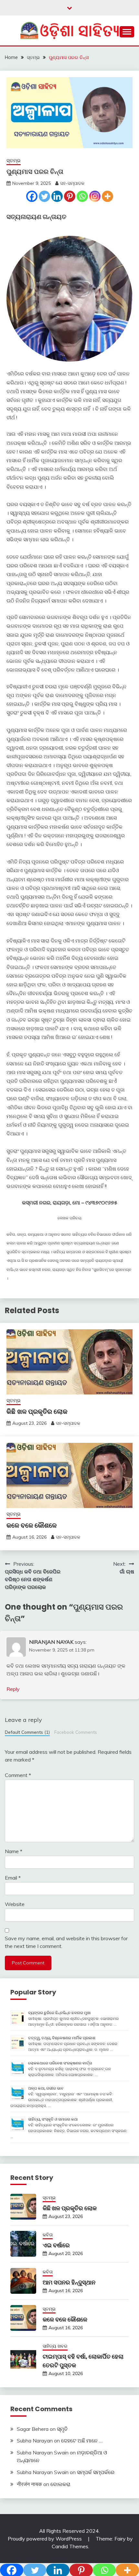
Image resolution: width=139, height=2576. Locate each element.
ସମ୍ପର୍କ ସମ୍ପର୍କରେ (96, 2472)
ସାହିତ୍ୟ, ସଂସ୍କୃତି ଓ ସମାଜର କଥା (53, 2119)
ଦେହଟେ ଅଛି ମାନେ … (82, 2441)
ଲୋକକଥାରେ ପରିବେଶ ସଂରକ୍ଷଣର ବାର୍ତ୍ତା (60, 2063)
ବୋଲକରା (60, 2484)
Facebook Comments (76, 1732)
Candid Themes (70, 2546)
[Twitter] (44, 196)
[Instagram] (95, 196)
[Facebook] (32, 196)
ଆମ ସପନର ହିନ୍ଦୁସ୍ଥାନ (69, 2282)
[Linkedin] (57, 196)
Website (15, 1904)
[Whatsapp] (82, 196)
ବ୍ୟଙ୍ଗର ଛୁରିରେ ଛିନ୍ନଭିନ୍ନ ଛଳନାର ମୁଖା (59, 2013)
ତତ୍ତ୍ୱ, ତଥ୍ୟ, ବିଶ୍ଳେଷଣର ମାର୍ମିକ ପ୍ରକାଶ (62, 2038)
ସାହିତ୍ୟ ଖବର (55, 2346)
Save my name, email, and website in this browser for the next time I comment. (66, 1942)
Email (13, 1878)
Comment (18, 1775)
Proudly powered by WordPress (45, 2539)
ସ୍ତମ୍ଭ (14, 160)
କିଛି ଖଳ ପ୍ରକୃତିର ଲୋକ (37, 1412)
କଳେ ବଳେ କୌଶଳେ (32, 1525)
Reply (13, 1689)
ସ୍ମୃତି (62, 2429)
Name (14, 1851)
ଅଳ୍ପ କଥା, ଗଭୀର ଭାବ (46, 2088)
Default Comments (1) (27, 1732)
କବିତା (48, 2235)
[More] (107, 196)
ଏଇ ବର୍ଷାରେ (56, 2245)
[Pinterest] (70, 196)
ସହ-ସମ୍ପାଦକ (72, 183)
